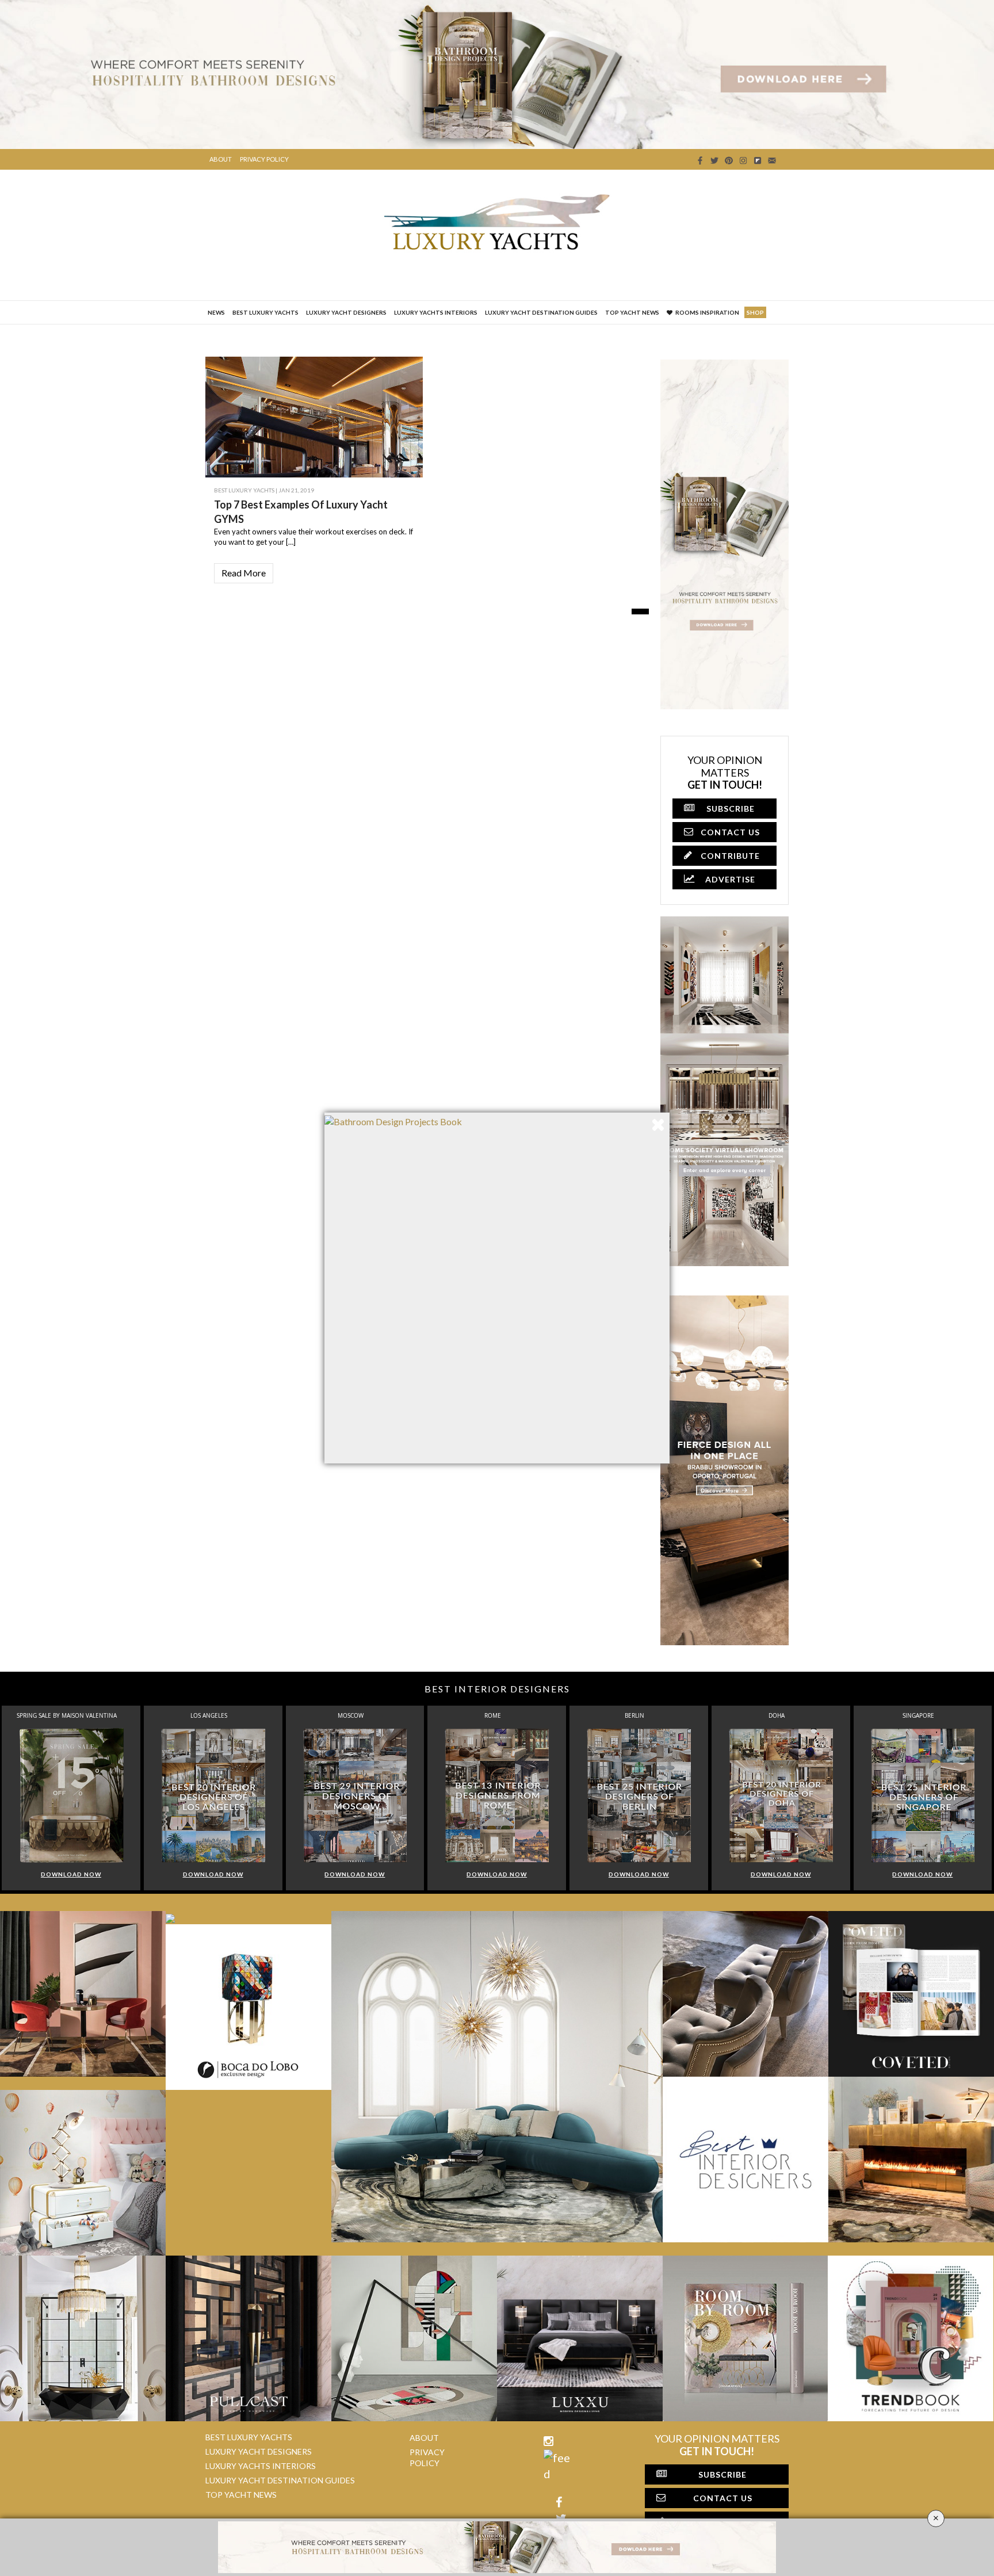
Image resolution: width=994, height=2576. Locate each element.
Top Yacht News (632, 312)
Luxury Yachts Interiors (436, 312)
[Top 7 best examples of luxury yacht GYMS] (392, 460)
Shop (755, 312)
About (221, 159)
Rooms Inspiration (707, 312)
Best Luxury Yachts (265, 312)
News (216, 312)
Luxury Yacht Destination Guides (541, 312)
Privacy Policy (264, 159)
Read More (244, 573)
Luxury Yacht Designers (346, 312)
